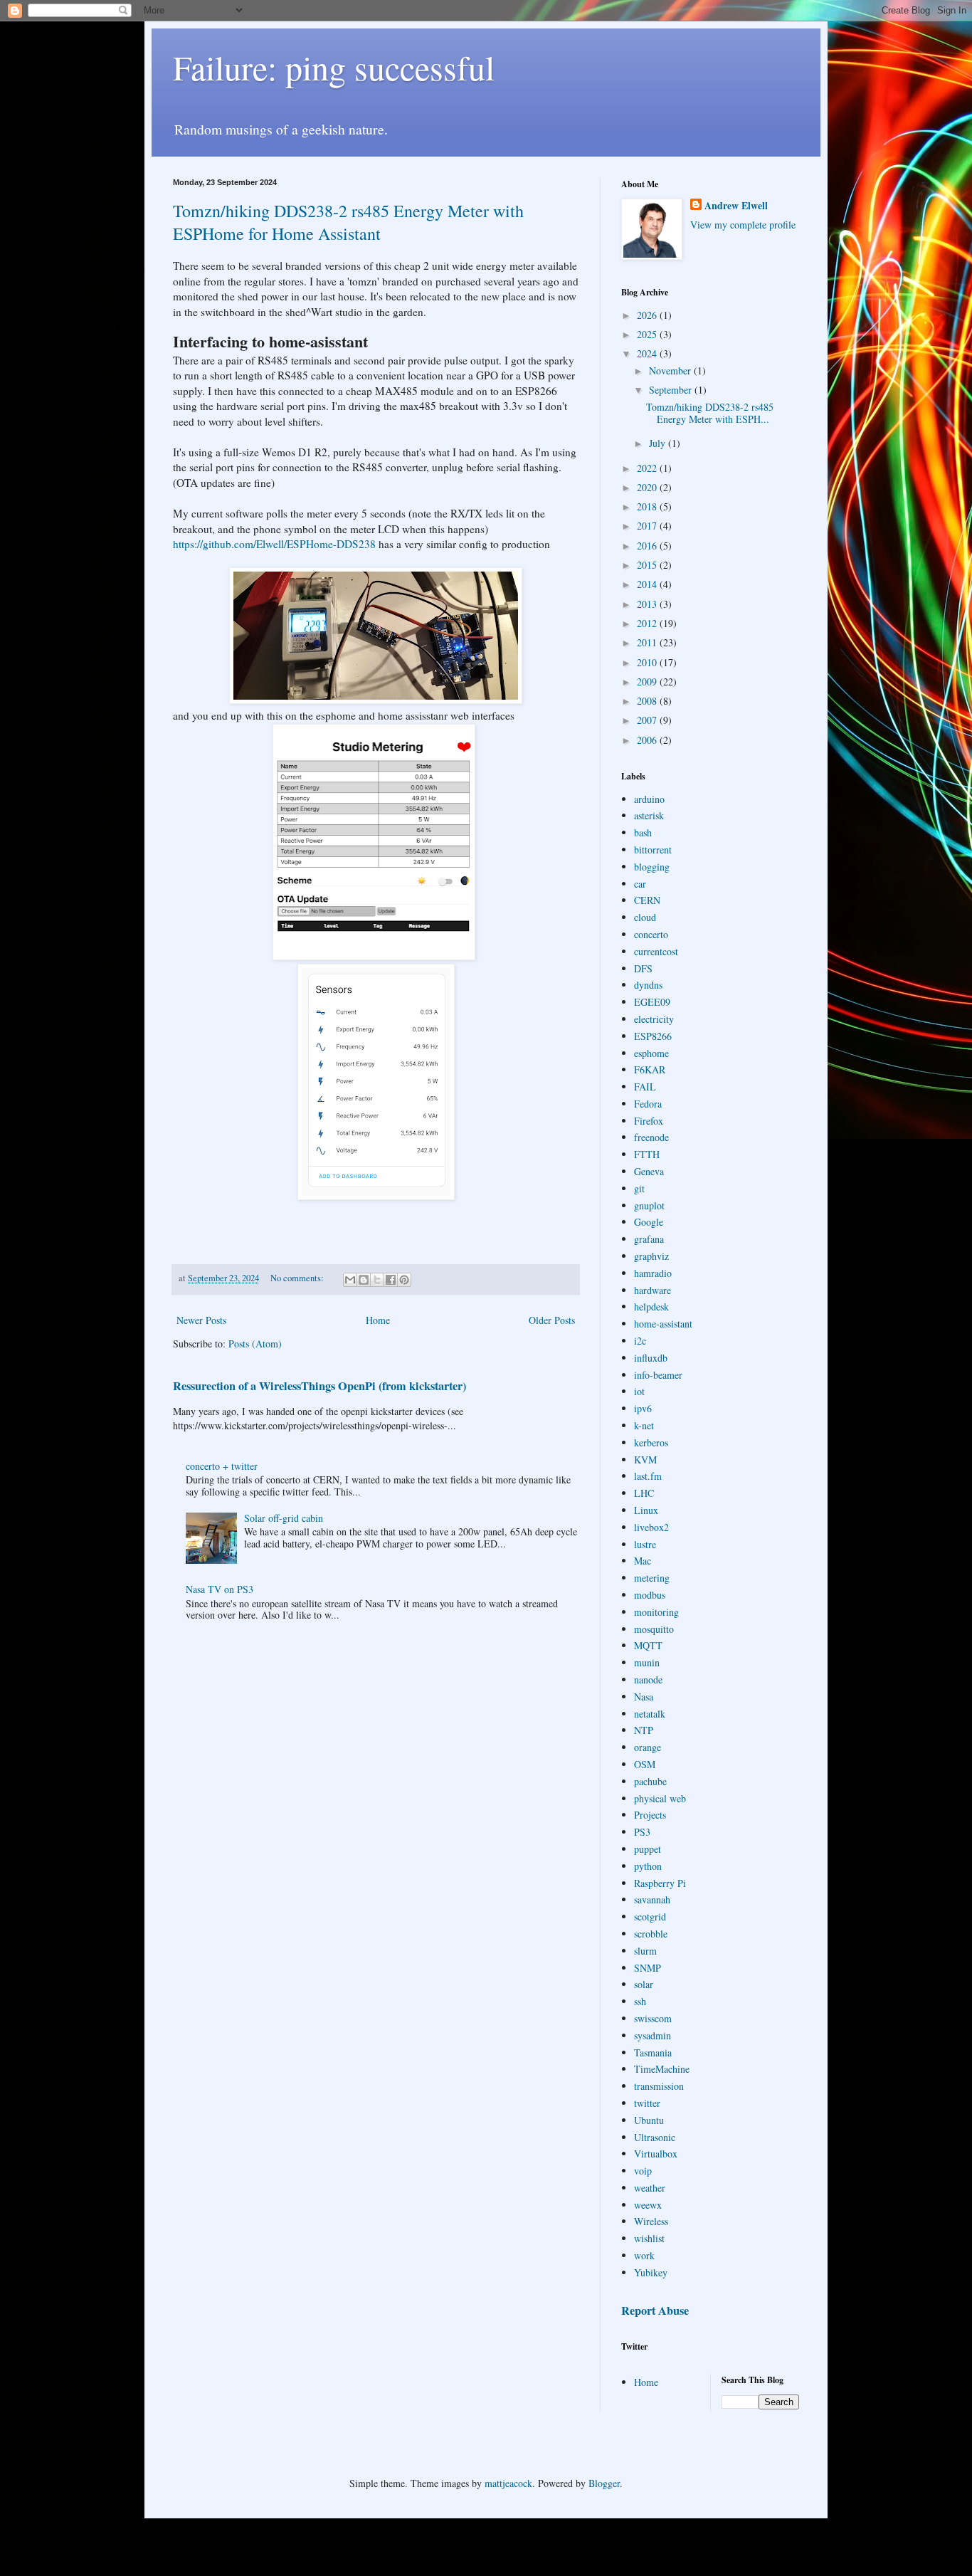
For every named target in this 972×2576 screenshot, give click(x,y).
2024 (648, 353)
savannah (652, 1899)
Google (649, 1222)
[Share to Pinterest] (404, 1280)
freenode (651, 1137)
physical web (660, 1798)
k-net (644, 1425)
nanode (648, 1679)
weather (650, 2188)
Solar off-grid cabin (284, 1518)
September (672, 390)
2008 (648, 701)
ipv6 (643, 1408)
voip (643, 2171)
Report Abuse (655, 2310)
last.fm (648, 1476)
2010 (648, 662)
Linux (646, 1510)
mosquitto (654, 1629)
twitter (647, 2103)
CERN (647, 900)
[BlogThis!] (364, 1280)
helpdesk (651, 1307)
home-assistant (663, 1324)
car (640, 884)
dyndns (648, 985)
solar (644, 1984)
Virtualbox (656, 2154)
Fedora (648, 1104)
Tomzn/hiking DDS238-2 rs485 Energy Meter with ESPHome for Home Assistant (348, 222)
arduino (649, 799)
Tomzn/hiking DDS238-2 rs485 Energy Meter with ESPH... (710, 413)
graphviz (651, 1256)
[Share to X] (377, 1280)
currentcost (656, 951)
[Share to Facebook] (391, 1280)
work (644, 2255)
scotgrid (650, 1917)
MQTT (648, 1645)
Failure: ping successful (334, 67)
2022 (648, 468)
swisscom (653, 2018)
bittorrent (653, 850)
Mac (643, 1561)
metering (652, 1578)
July (659, 443)
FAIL (645, 1087)
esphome (651, 1053)
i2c (640, 1341)
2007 (648, 720)
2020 (648, 487)
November (671, 370)
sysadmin (653, 2035)
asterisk (649, 815)
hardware (653, 1290)
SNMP (648, 1968)
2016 (648, 546)
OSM (645, 1764)
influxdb (651, 1358)
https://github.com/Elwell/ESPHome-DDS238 (274, 544)
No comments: (298, 1278)
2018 (648, 506)
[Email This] (350, 1280)
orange (648, 1747)
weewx (648, 2205)
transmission (659, 2086)
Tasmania (653, 2052)
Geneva (649, 1171)
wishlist (649, 2238)
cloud (645, 917)
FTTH (647, 1154)
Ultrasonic (655, 2137)
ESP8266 (653, 1036)
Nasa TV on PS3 (220, 1589)
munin (647, 1662)
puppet (648, 1849)
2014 (648, 584)
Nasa (644, 1697)
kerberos (651, 1442)
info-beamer (658, 1375)
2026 (648, 315)
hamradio (653, 1273)
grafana (649, 1239)
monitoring (656, 1612)
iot (639, 1391)
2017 (648, 526)
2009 (648, 682)
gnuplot (649, 1205)
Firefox (649, 1121)
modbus (650, 1595)
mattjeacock (508, 2483)
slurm (645, 1951)
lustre (645, 1544)
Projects (650, 1815)
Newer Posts (201, 1320)
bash (643, 832)
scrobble (651, 1934)
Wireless (651, 2221)
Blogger (604, 2483)
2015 (648, 565)
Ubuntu (649, 2120)
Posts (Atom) (255, 1344)
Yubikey (651, 2272)
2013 (648, 604)
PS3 (642, 1832)
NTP (644, 1730)
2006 (648, 740)
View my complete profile (743, 225)
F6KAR (650, 1069)
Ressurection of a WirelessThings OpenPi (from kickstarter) (319, 1386)
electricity (654, 1019)
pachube (650, 1781)
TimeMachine (662, 2069)
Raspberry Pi (660, 1883)
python (648, 1866)
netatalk (650, 1714)
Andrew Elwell (736, 206)
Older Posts (552, 1320)
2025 (648, 334)
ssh (640, 2001)
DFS (643, 968)
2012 (648, 623)
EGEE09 (652, 1002)
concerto (651, 934)
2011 (648, 642)
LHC (644, 1493)
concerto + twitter (222, 1466)
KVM (645, 1460)
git (639, 1188)
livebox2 (651, 1527)
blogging (652, 867)
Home (378, 1320)
